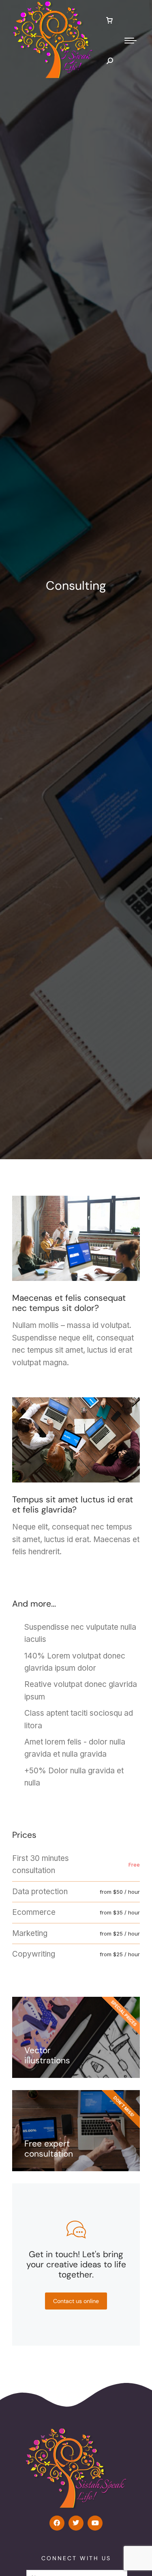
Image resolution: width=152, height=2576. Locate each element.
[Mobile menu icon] (131, 41)
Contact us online (76, 2301)
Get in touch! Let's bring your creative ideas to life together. (76, 2264)
